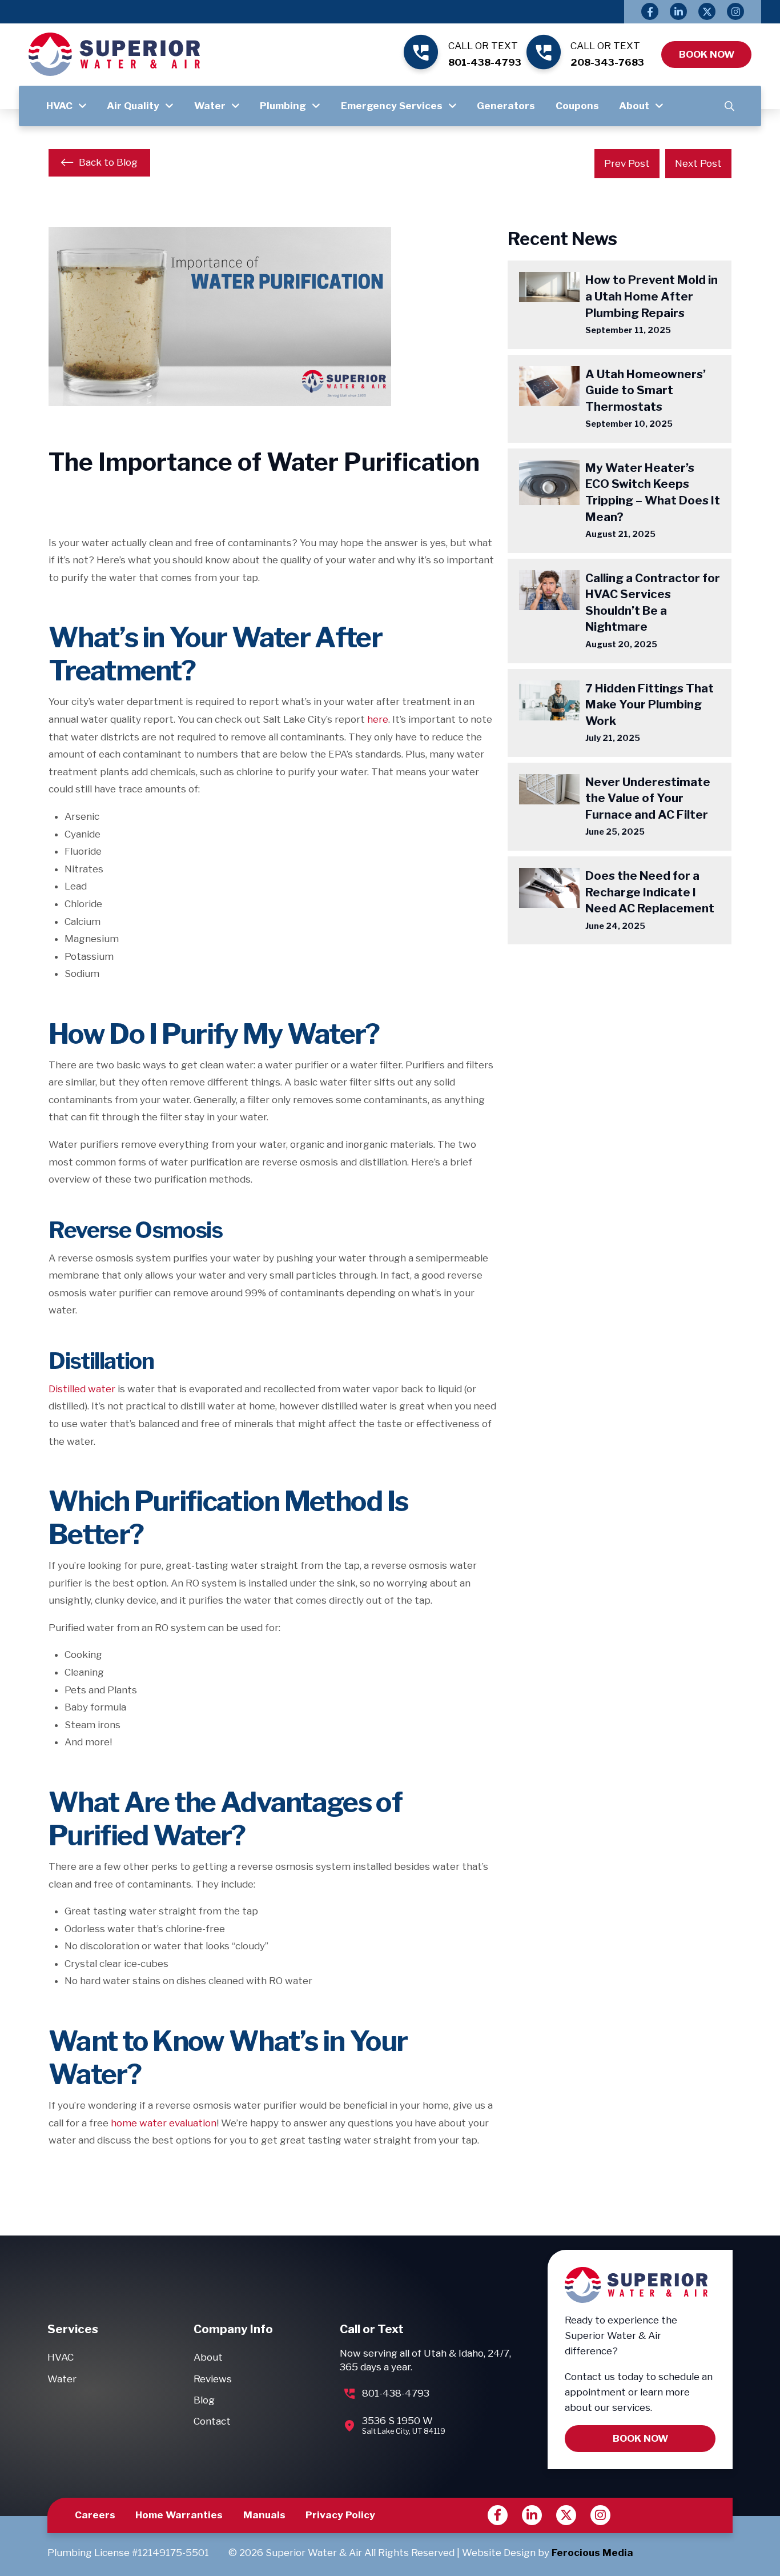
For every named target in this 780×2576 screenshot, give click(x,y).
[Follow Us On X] (707, 11)
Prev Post (627, 163)
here (378, 719)
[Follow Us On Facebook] (650, 11)
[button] (729, 106)
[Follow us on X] (566, 2515)
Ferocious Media (592, 2553)
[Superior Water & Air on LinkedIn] (532, 2515)
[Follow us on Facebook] (498, 2515)
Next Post (698, 163)
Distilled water (82, 1389)
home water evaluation (164, 2123)
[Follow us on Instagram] (600, 2515)
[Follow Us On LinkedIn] (678, 11)
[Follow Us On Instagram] (735, 11)
